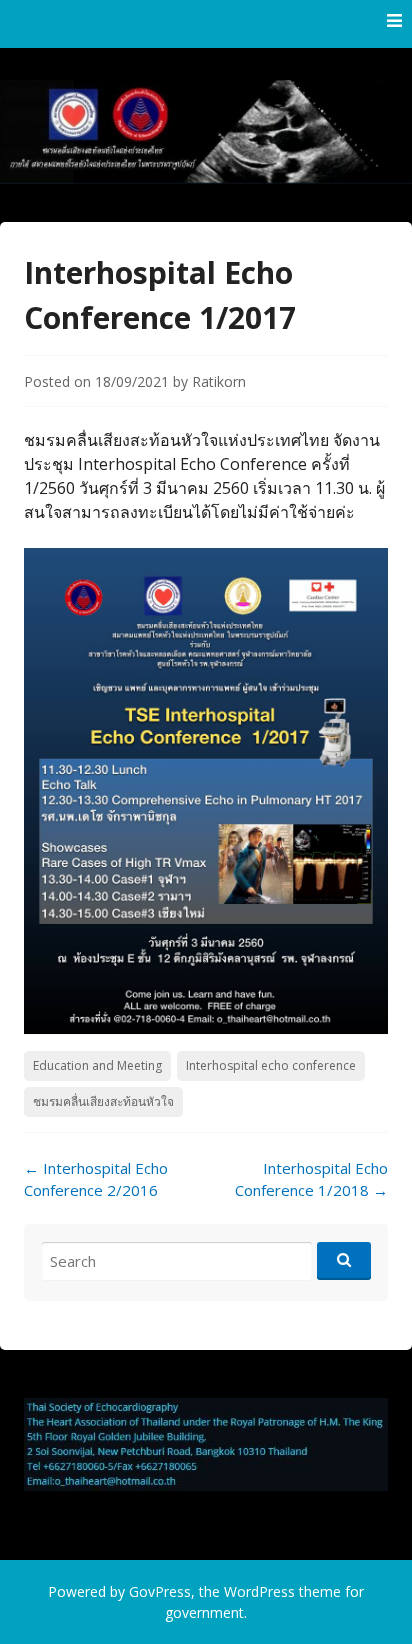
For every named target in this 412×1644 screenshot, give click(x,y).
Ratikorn (219, 381)
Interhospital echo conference (271, 1065)
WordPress (259, 1591)
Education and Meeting (97, 1065)
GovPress (160, 1591)
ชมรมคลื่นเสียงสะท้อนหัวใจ (103, 1101)
